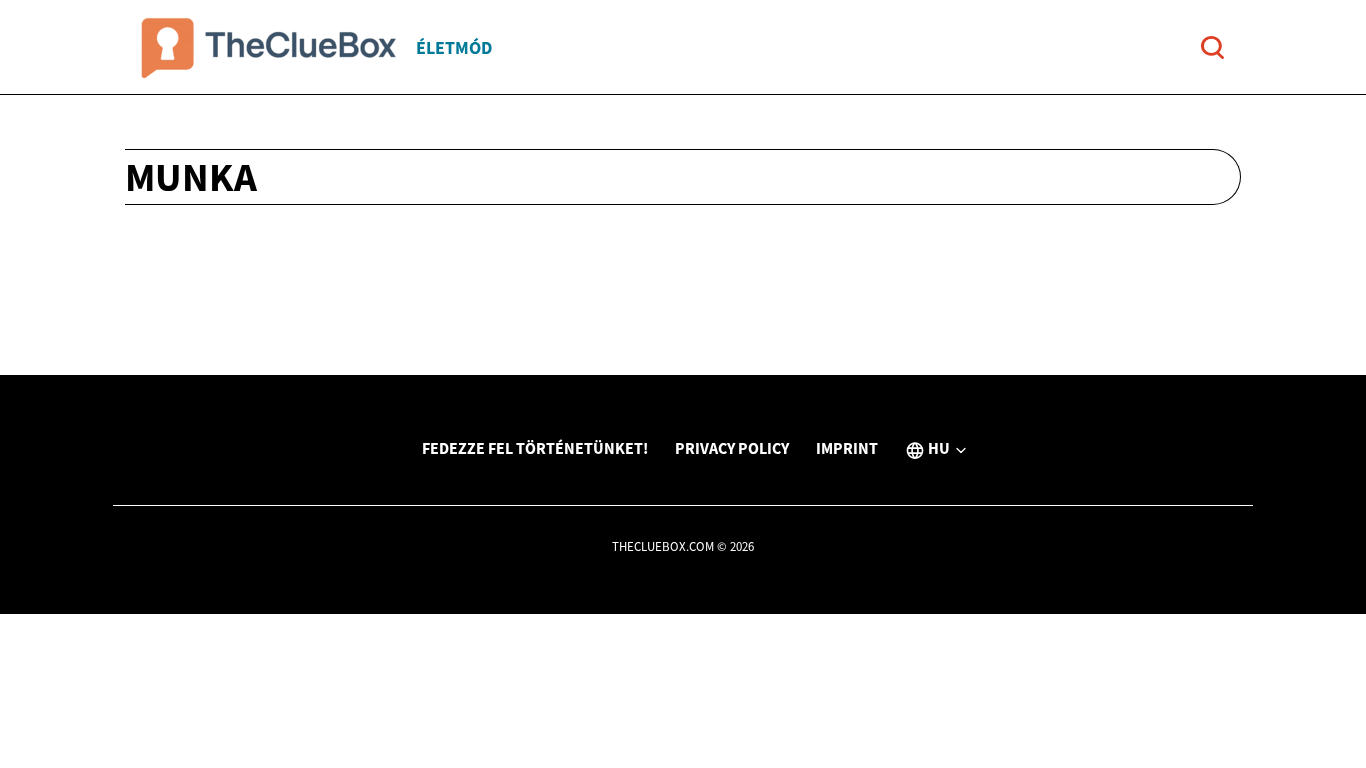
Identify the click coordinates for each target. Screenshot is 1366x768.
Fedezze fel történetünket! (535, 448)
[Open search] (1212, 47)
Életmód (454, 47)
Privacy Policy (732, 448)
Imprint (847, 448)
